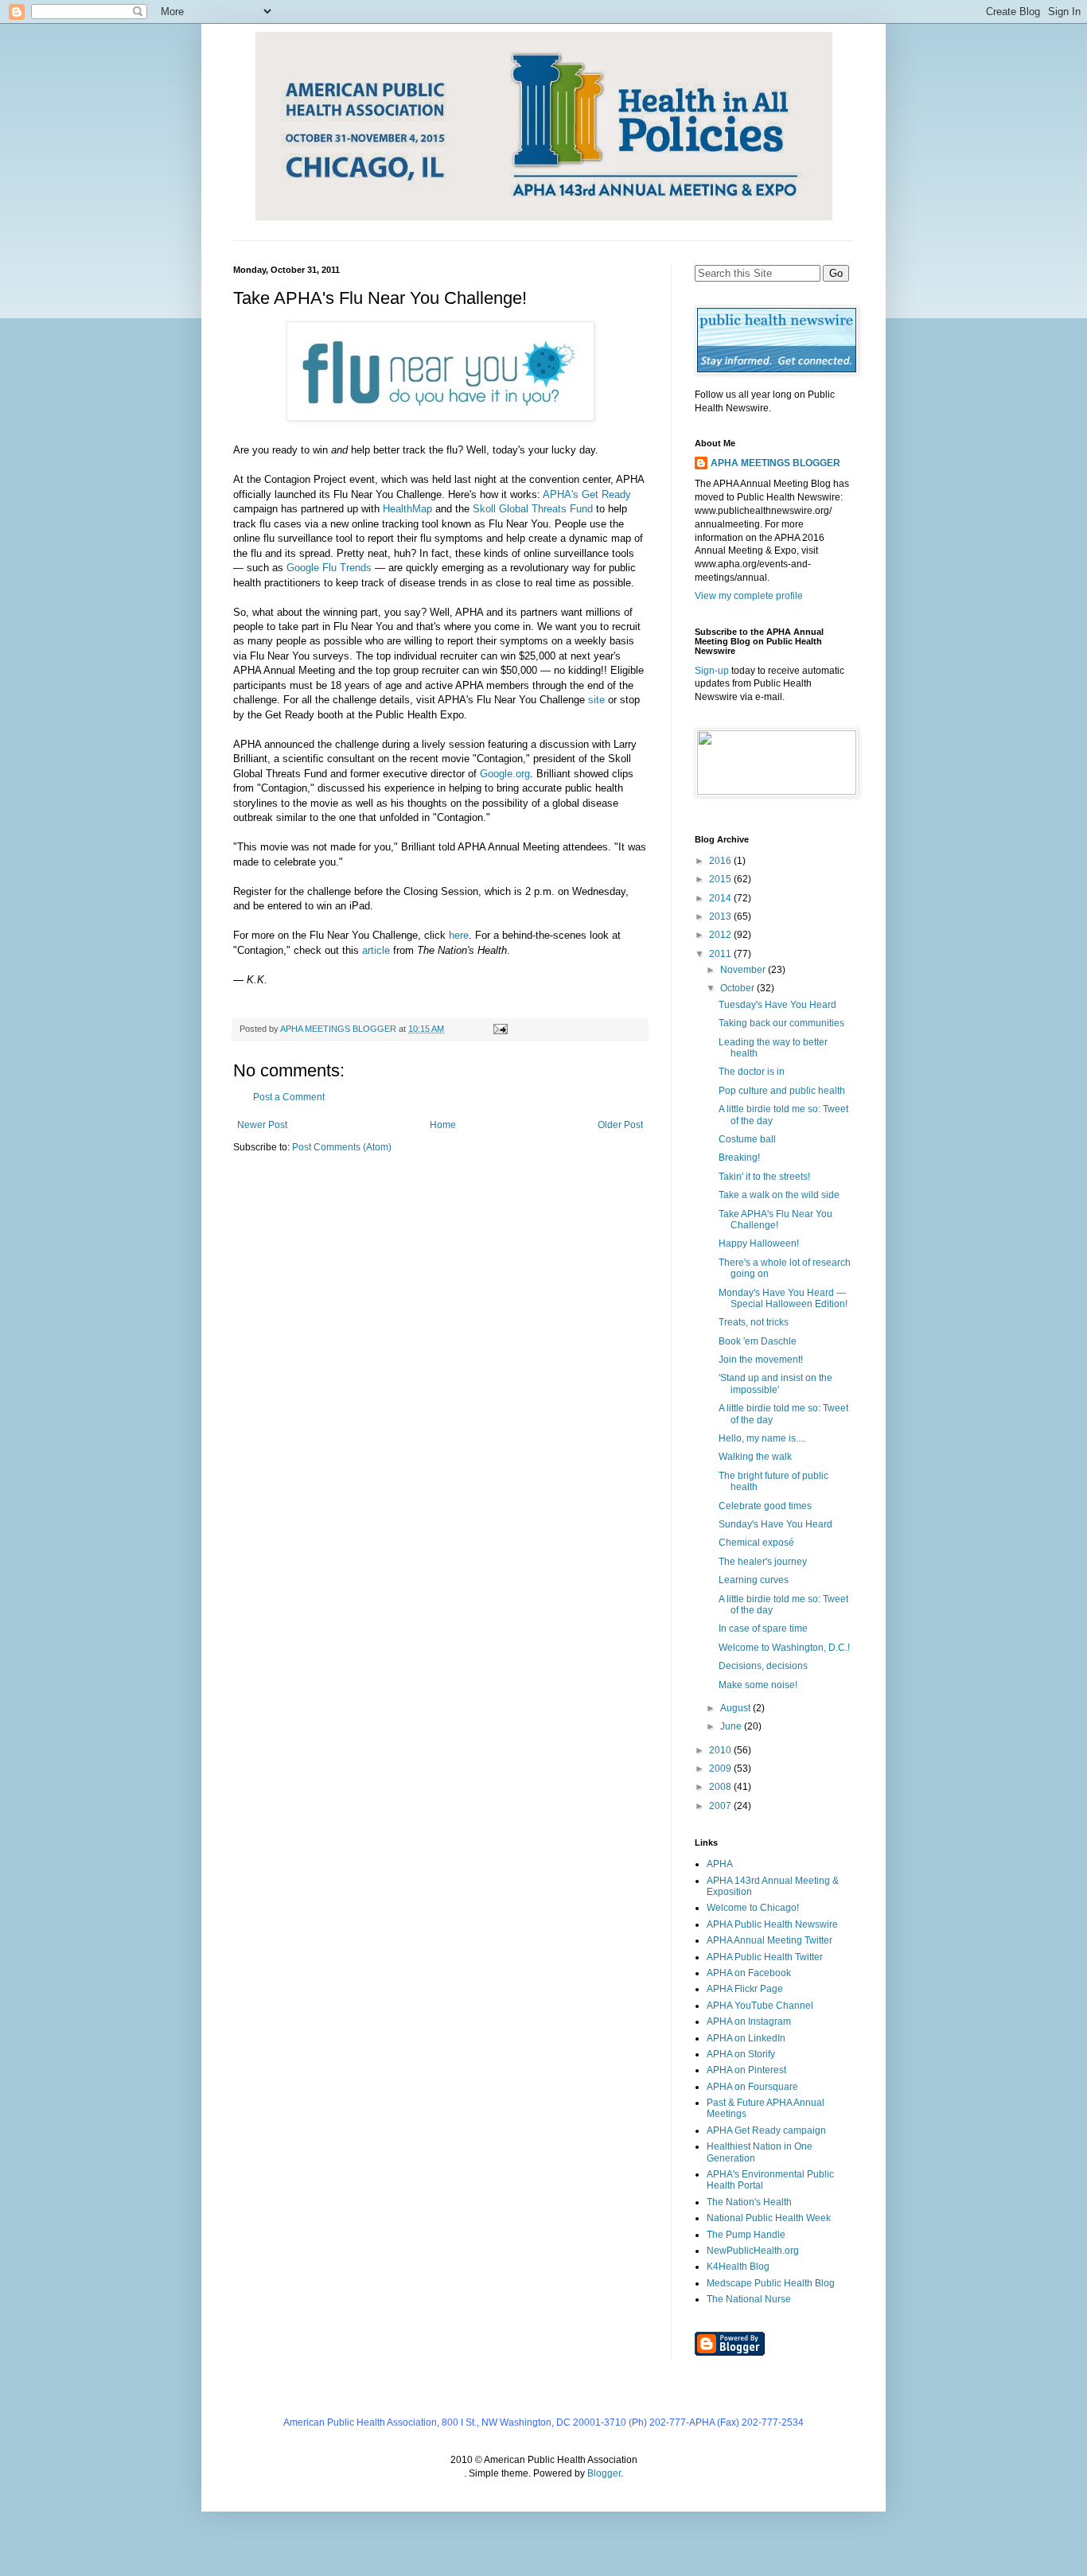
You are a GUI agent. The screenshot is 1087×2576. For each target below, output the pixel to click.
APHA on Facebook (749, 1973)
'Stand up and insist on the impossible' (775, 1383)
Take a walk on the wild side (779, 1195)
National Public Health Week (769, 2218)
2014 (721, 898)
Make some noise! (758, 1685)
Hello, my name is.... (762, 1438)
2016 (721, 861)
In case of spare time (763, 1628)
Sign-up (712, 671)
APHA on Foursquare (752, 2087)
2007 (721, 1806)
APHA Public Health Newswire (772, 1924)
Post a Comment (289, 1097)
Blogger (604, 2473)
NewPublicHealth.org (753, 2251)
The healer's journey (763, 1562)
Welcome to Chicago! (753, 1908)
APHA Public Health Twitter (765, 1957)
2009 (721, 1769)
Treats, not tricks (754, 1322)
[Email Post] (500, 1029)
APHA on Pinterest (746, 2070)
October (738, 988)
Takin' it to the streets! (764, 1177)
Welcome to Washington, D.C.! (784, 1648)
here (459, 935)
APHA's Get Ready (587, 494)
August (736, 1708)
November (744, 970)
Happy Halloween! (759, 1243)
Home (443, 1125)
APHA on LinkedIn (746, 2038)
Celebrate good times (765, 1506)
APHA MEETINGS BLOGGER (775, 463)
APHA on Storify (741, 2054)
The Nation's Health (749, 2202)
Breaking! (739, 1158)
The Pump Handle (746, 2235)
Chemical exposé (756, 1543)
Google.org (505, 774)
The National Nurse (749, 2299)
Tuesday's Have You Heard (777, 1005)
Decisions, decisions (763, 1666)
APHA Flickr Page (745, 1989)
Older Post (620, 1125)
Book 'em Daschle (758, 1341)
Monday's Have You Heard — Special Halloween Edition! (783, 1298)
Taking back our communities (781, 1023)
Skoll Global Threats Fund (533, 509)
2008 (721, 1787)
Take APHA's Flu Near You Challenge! (775, 1220)
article (376, 950)
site (596, 700)
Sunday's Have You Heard (775, 1524)
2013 (721, 916)
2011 (721, 954)
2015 (721, 879)
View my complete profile (749, 596)
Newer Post (262, 1125)
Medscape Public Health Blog (771, 2283)
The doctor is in (752, 1072)
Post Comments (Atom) (342, 1147)
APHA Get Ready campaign (766, 2130)
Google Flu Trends (329, 568)
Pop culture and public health (782, 1091)
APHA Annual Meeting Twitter (769, 1940)
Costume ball (747, 1139)
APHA (720, 1864)
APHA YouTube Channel (760, 2006)
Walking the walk (755, 1457)
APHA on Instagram (749, 2021)
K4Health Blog (738, 2267)
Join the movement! (761, 1360)
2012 (721, 935)
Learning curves (754, 1580)
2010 (721, 1750)
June (732, 1726)
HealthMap (407, 509)
